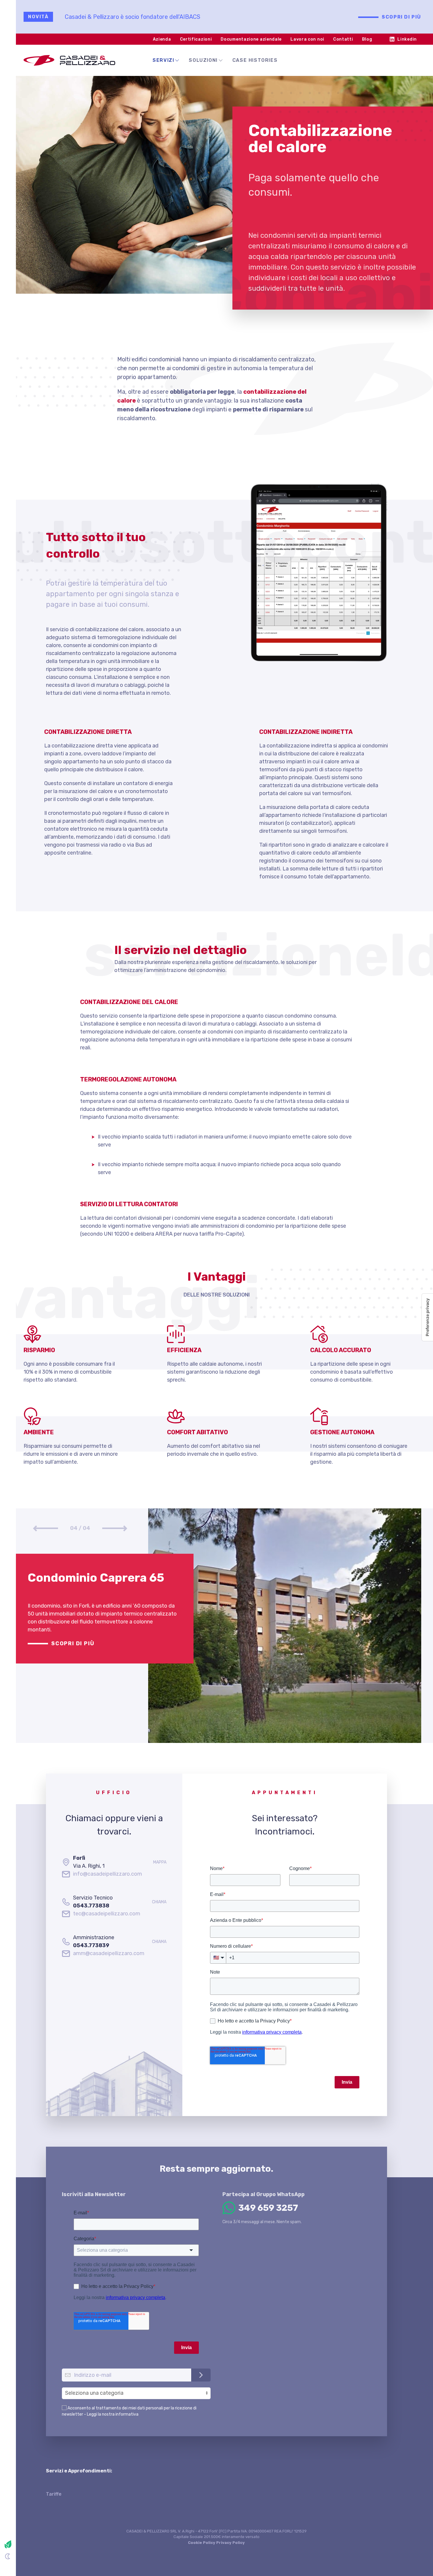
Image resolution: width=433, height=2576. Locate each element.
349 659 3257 (268, 2208)
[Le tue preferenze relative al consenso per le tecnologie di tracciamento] (427, 1317)
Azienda (162, 39)
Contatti (343, 39)
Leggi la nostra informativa (113, 2414)
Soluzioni (203, 60)
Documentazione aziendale (251, 39)
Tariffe (54, 2494)
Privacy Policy (230, 2543)
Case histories (255, 60)
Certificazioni (196, 39)
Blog (367, 39)
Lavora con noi (307, 39)
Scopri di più (401, 17)
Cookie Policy (202, 2543)
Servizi (163, 60)
